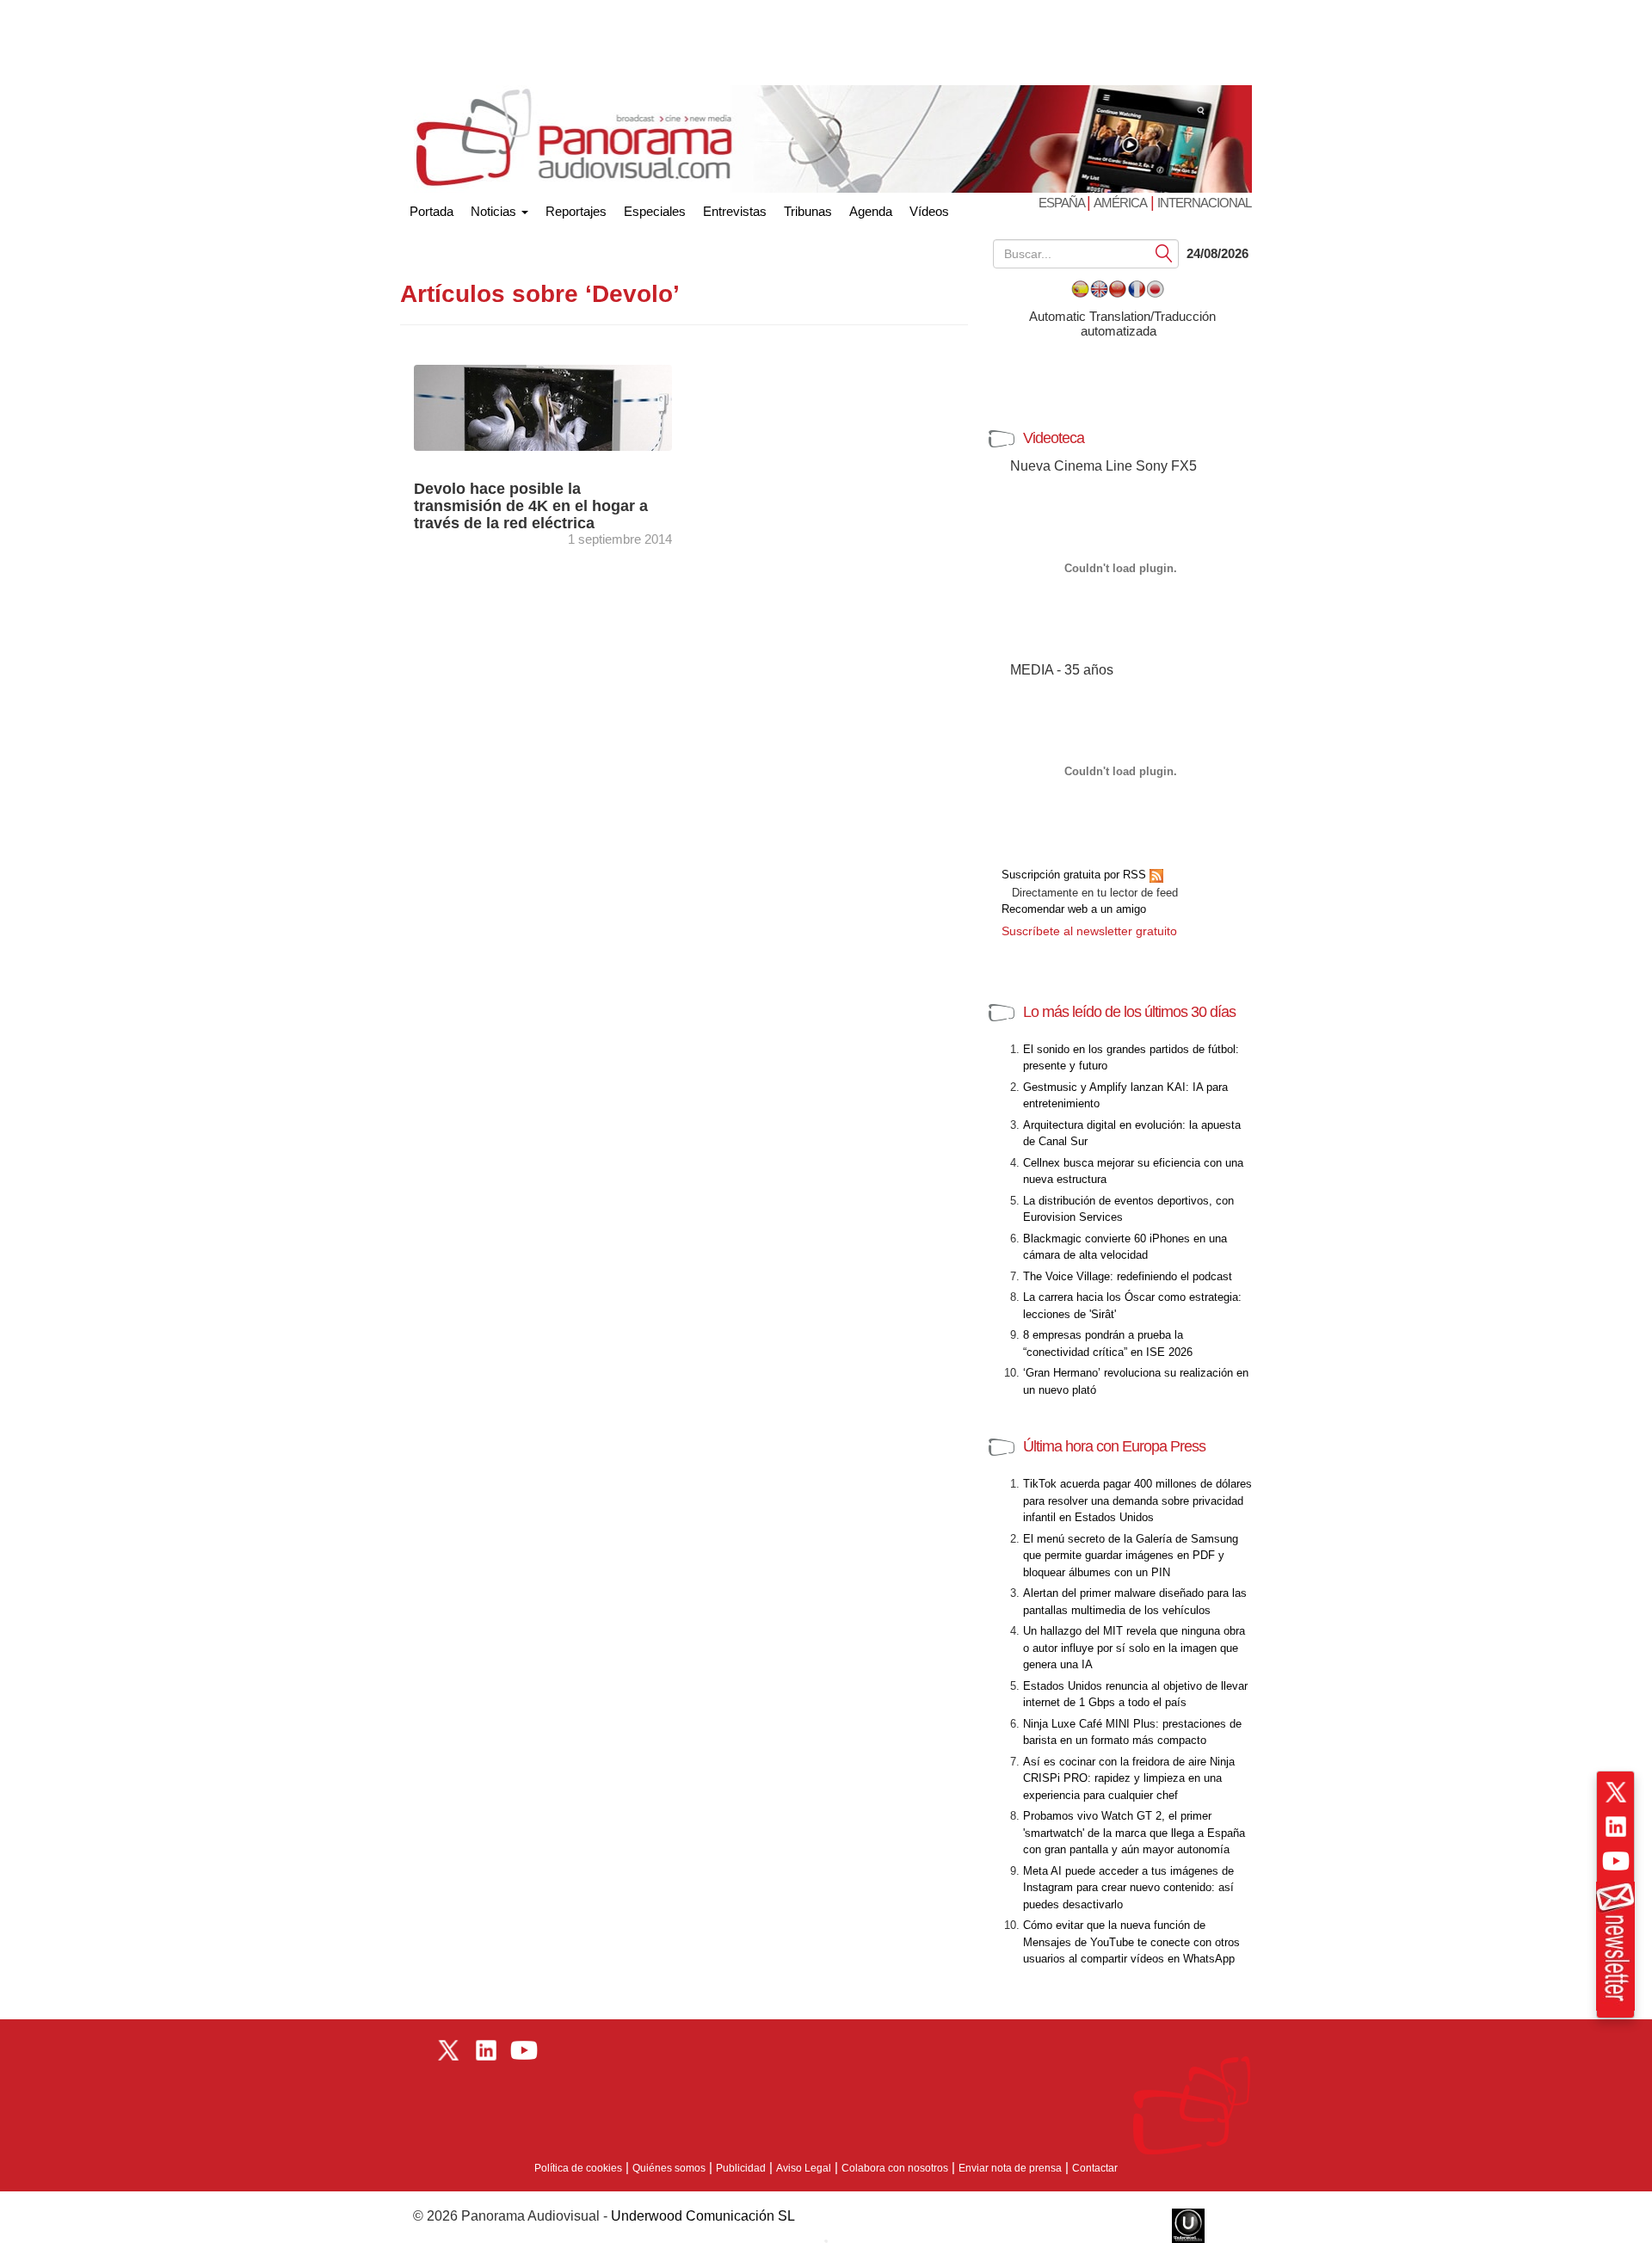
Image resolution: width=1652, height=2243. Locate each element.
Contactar (1095, 2168)
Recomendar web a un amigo (1074, 909)
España (1063, 203)
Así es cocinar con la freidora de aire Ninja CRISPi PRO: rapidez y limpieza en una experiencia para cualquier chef (1129, 1778)
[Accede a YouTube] (1616, 1861)
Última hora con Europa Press (1114, 1446)
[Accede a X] (1616, 1792)
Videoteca (1054, 438)
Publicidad (741, 2168)
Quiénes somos (669, 2168)
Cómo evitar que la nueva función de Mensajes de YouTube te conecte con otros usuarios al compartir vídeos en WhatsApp (1131, 1942)
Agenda (871, 211)
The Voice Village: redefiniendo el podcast (1128, 1276)
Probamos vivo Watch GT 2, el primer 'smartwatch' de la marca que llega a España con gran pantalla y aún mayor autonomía (1134, 1833)
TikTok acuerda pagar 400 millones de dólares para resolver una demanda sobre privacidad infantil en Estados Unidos (1137, 1500)
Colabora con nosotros (895, 2168)
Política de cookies (578, 2168)
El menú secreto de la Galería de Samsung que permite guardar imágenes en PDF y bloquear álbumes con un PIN (1131, 1556)
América (1120, 203)
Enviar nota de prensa (1010, 2168)
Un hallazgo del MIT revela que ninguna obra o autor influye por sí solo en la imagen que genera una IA (1134, 1648)
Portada (431, 208)
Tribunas (808, 211)
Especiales (655, 211)
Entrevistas (735, 211)
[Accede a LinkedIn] (1616, 1827)
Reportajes (576, 211)
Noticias (495, 211)
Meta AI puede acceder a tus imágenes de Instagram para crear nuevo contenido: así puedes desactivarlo (1128, 1888)
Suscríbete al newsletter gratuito (1089, 931)
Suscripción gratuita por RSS (1076, 875)
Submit (1164, 253)
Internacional (1204, 203)
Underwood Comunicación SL (703, 2216)
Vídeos (929, 211)
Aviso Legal (804, 2168)
